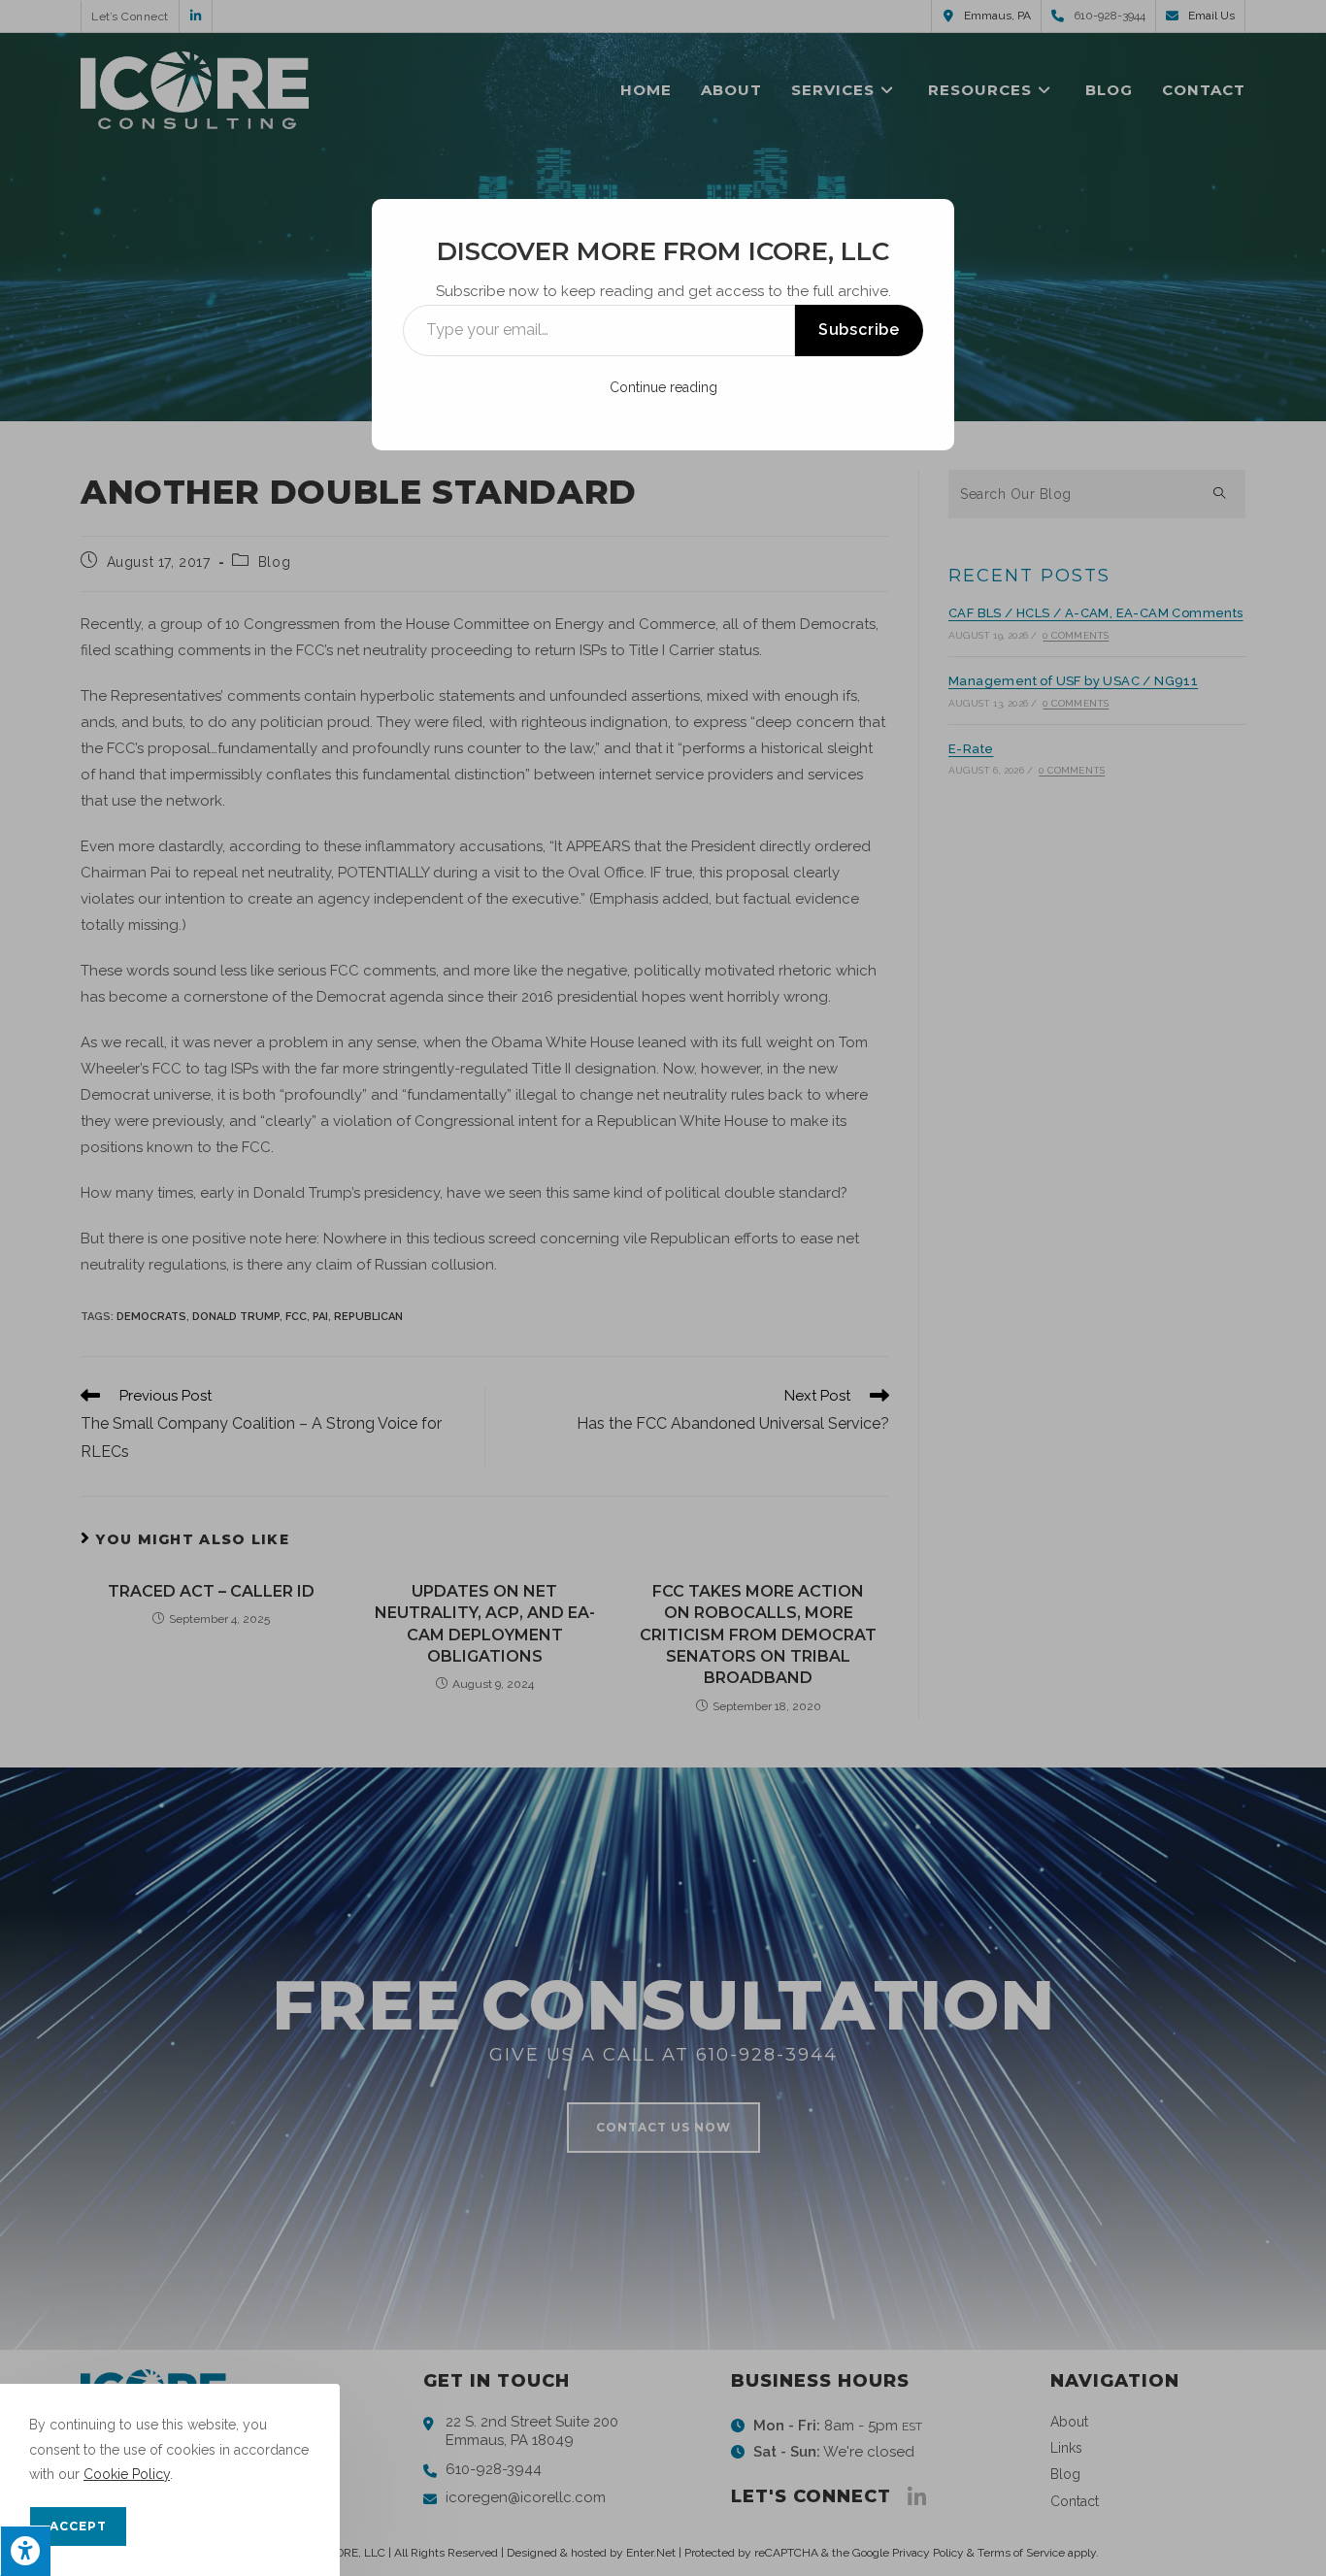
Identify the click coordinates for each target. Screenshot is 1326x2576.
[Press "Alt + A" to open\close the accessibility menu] (25, 2551)
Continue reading (663, 387)
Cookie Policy (127, 2474)
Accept (78, 2526)
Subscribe (859, 330)
